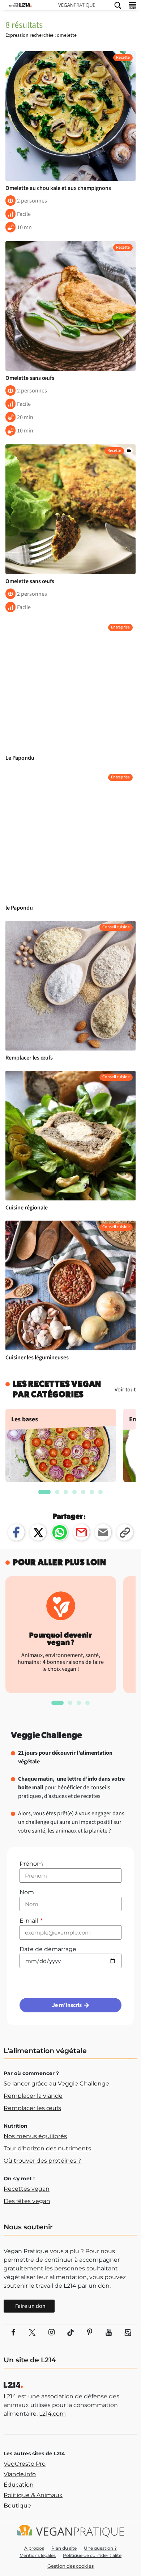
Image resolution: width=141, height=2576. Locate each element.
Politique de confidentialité (92, 2555)
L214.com (52, 2414)
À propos (34, 2548)
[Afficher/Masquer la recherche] (118, 5)
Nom (27, 1892)
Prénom (31, 1864)
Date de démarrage (48, 1949)
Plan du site (64, 2548)
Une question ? (100, 2548)
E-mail (29, 1921)
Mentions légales (38, 2555)
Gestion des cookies (70, 2566)
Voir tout (125, 1390)
